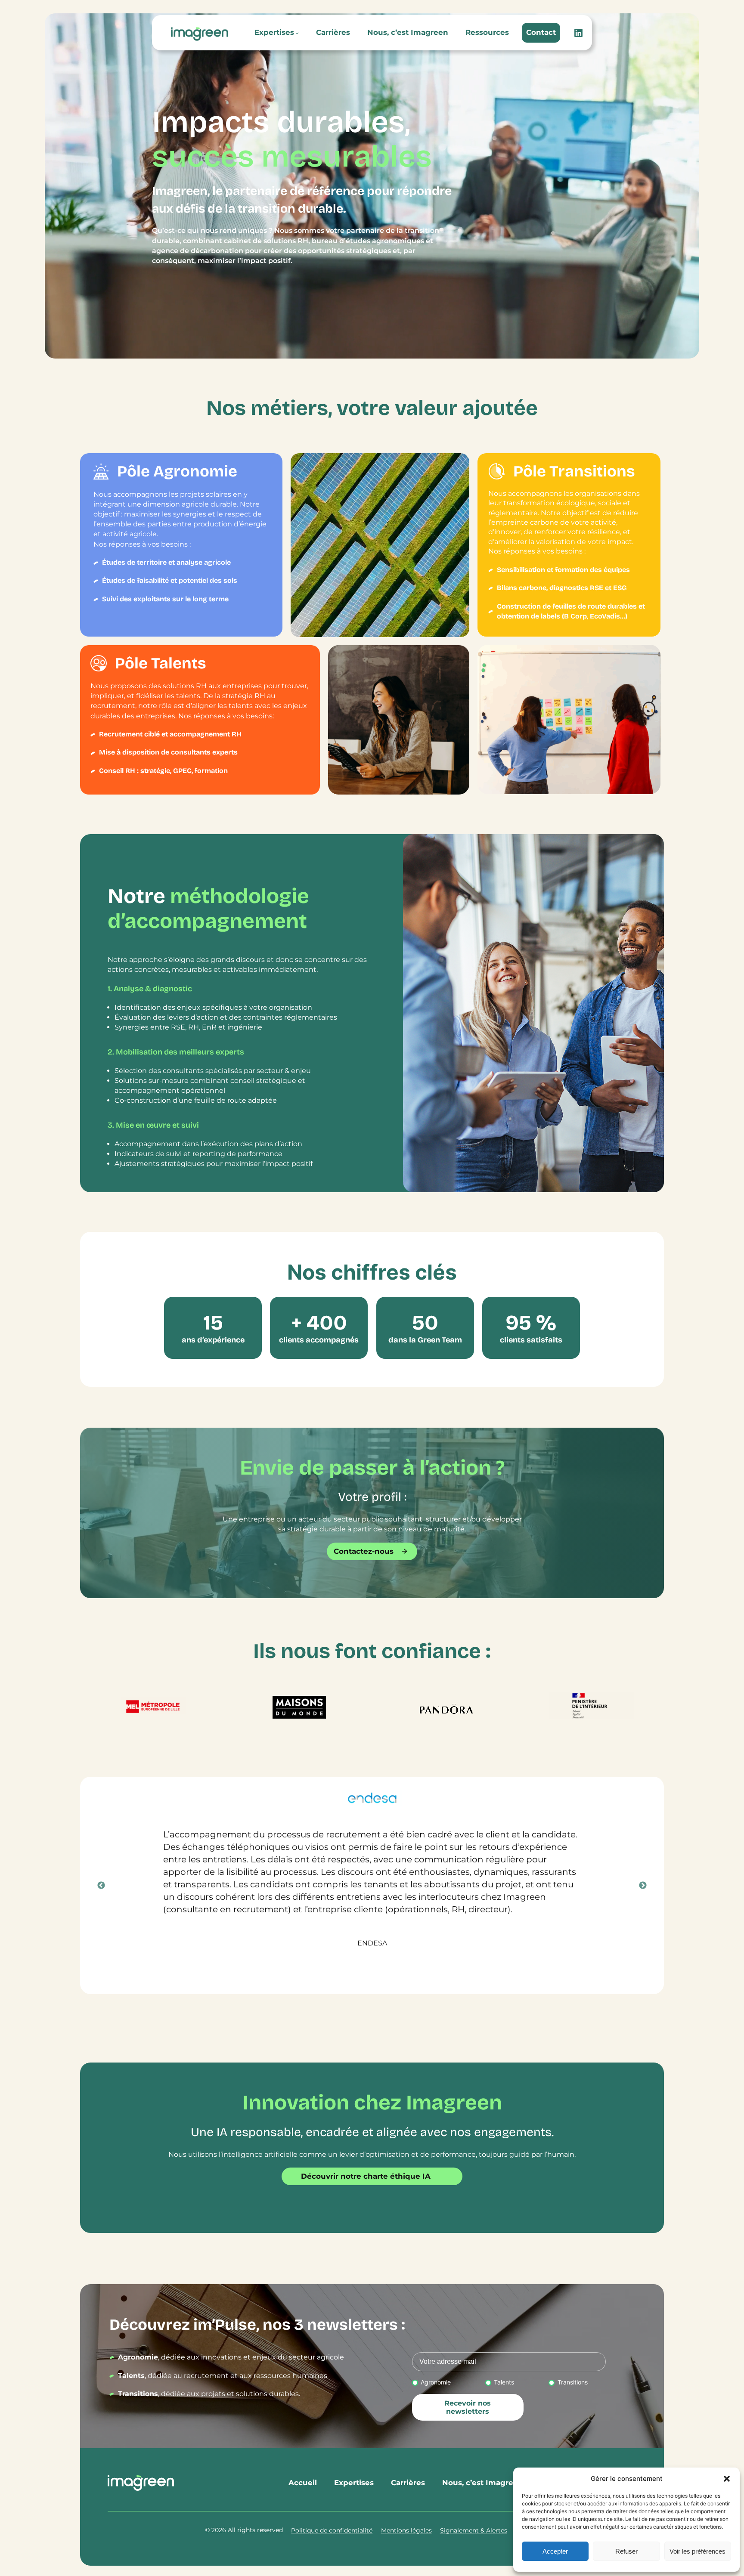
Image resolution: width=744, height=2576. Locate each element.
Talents (504, 2382)
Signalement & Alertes (474, 2530)
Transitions (572, 2382)
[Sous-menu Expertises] (297, 33)
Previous (101, 1886)
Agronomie (436, 2382)
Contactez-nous (364, 1551)
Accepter (555, 2551)
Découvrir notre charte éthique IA (366, 2176)
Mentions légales (406, 2530)
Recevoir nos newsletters (468, 2407)
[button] (727, 2479)
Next (643, 1886)
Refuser (626, 2551)
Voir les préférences (697, 2551)
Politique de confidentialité (332, 2530)
